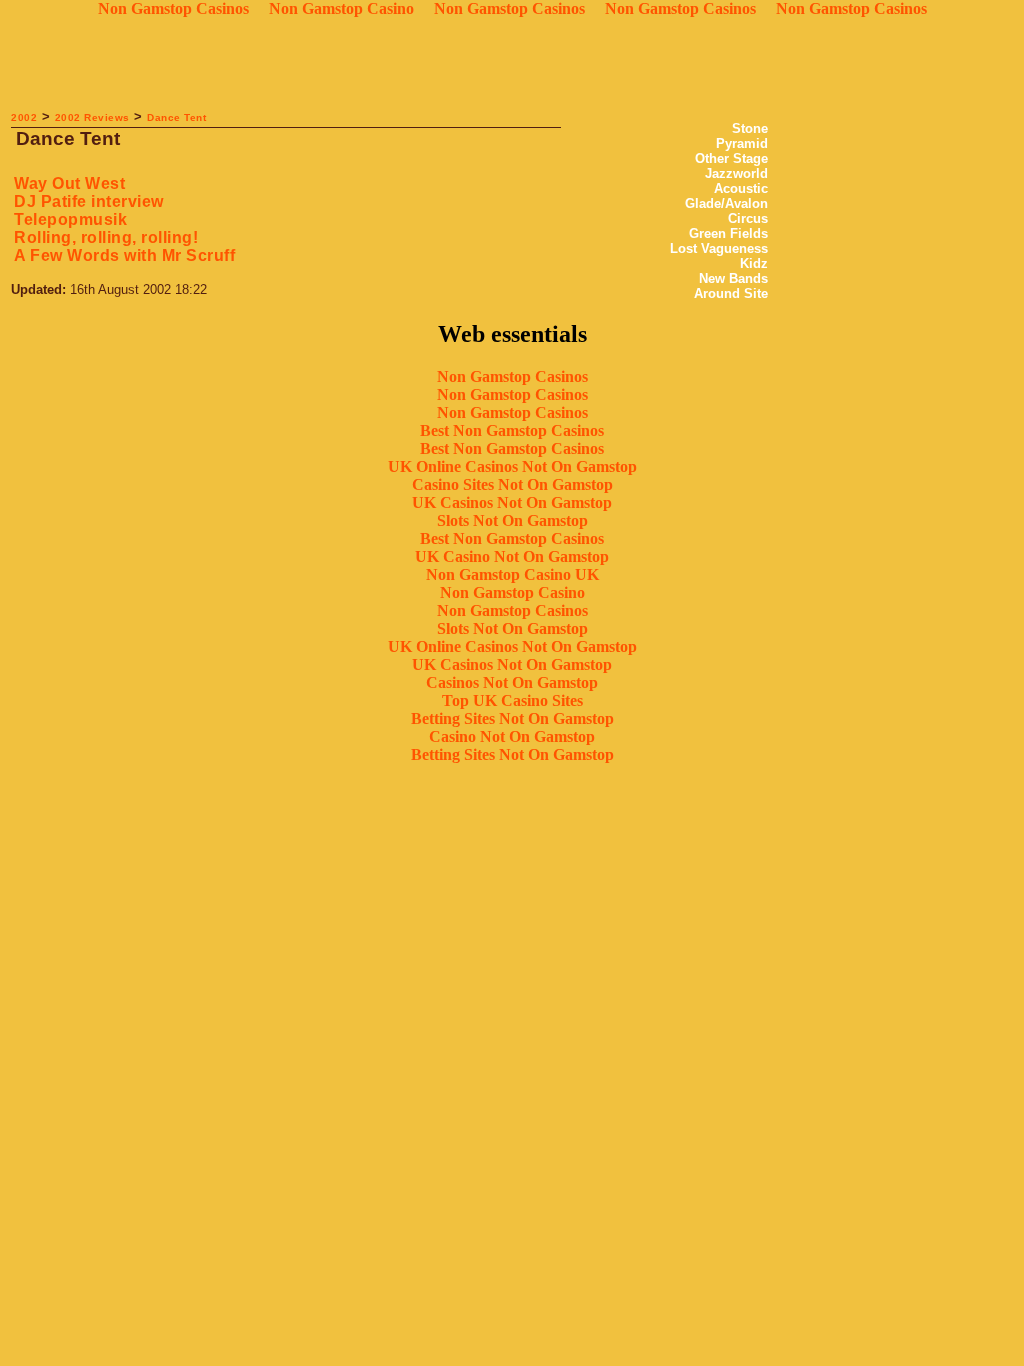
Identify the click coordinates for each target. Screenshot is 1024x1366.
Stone (750, 128)
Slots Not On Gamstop (512, 520)
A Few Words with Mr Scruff (124, 255)
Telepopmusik (70, 219)
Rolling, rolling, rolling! (106, 237)
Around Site (731, 293)
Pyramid (742, 143)
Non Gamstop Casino (512, 592)
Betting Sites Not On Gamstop (512, 718)
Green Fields (728, 233)
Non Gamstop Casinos (512, 376)
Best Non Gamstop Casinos (512, 430)
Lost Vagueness (719, 248)
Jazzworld (736, 173)
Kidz (754, 263)
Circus (748, 218)
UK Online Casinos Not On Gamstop (512, 466)
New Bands (733, 278)
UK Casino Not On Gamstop (512, 556)
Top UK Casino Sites (512, 700)
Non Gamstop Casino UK (512, 574)
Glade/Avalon (726, 203)
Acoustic (741, 188)
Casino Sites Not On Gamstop (512, 484)
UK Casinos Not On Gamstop (512, 502)
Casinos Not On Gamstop (512, 682)
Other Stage (731, 158)
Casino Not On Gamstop (512, 736)
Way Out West (69, 183)
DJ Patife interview (89, 201)
